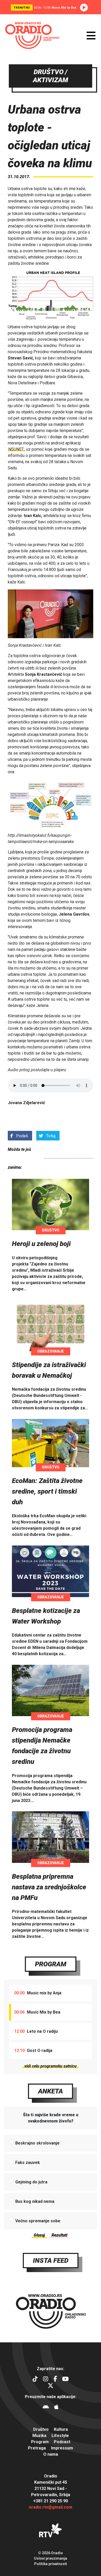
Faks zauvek (28, 2163)
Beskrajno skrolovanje (37, 2143)
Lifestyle (60, 2436)
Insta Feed (51, 2260)
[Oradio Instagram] (46, 2380)
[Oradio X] (51, 2386)
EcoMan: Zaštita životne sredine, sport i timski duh (47, 1491)
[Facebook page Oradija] (55, 2380)
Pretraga (37, 2448)
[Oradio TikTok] (35, 2380)
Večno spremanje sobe (38, 2221)
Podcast (62, 2442)
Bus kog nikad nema (35, 2201)
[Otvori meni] (91, 36)
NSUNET (16, 449)
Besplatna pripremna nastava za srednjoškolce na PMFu (49, 1887)
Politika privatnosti (51, 2564)
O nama (51, 2454)
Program (51, 1964)
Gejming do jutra (31, 2182)
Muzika (39, 2436)
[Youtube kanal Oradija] (65, 2380)
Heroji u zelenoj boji (41, 1244)
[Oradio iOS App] (56, 2408)
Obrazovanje (51, 1351)
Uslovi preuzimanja (51, 2558)
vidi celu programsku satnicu (51, 2066)
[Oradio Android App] (46, 2408)
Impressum (62, 2448)
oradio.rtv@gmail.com (51, 2507)
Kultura (61, 2429)
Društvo (51, 1230)
